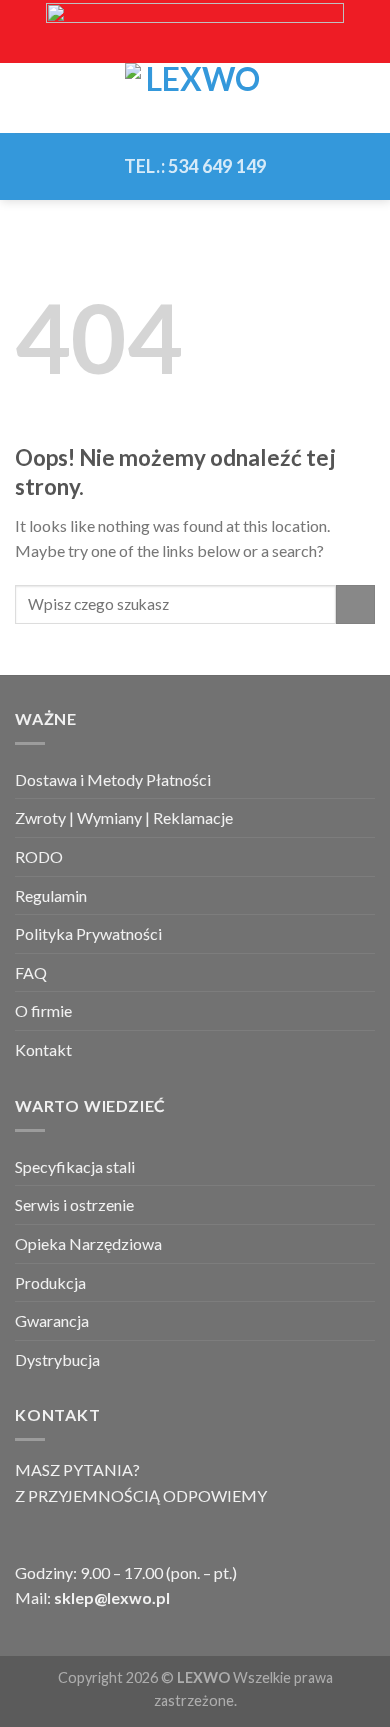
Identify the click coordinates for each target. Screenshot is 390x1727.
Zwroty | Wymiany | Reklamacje (124, 817)
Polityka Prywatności (88, 933)
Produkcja (50, 1282)
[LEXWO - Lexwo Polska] (195, 98)
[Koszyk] (365, 98)
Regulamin (51, 895)
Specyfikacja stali (75, 1166)
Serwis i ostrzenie (74, 1204)
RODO (39, 856)
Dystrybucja (57, 1359)
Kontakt (43, 1049)
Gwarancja (52, 1320)
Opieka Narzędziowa (88, 1243)
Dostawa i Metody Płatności (113, 779)
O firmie (43, 1010)
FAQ (31, 972)
